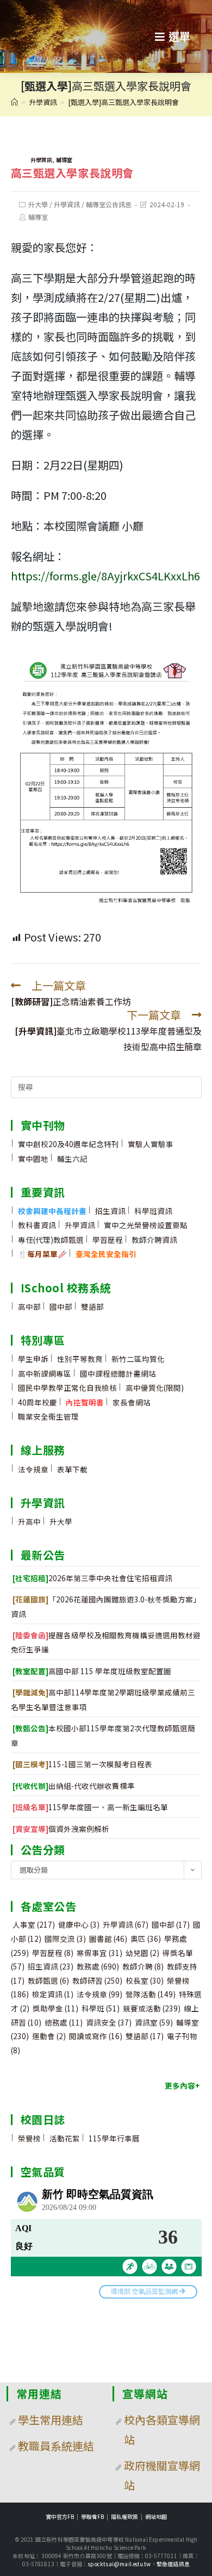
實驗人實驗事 (151, 1144)
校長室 (145, 1980)
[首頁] (14, 102)
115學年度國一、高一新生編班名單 (90, 1807)
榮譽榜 (29, 2138)
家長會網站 (132, 1402)
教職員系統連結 (56, 2446)
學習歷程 (108, 1240)
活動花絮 (65, 2138)
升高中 (29, 1521)
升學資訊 (41, 160)
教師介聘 (143, 1966)
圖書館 (108, 1939)
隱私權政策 (124, 2516)
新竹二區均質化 (138, 1359)
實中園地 (33, 1159)
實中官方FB (60, 2516)
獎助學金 (55, 2008)
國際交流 (65, 1939)
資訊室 (154, 2022)
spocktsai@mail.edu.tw (119, 2564)
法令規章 (33, 1469)
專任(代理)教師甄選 (51, 1240)
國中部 (61, 1306)
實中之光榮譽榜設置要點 (146, 1225)
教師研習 (97, 1980)
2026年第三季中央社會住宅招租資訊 (92, 1578)
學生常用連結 (51, 2420)
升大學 (38, 204)
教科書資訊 (37, 1225)
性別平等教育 (80, 1359)
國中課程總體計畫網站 (118, 1373)
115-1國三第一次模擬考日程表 (82, 1764)
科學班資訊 (153, 1211)
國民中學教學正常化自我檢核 (67, 1388)
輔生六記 (72, 1159)
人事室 (34, 1924)
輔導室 (64, 160)
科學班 (101, 2008)
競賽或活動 (152, 2008)
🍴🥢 (42, 1254)
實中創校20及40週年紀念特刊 (68, 1144)
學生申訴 (33, 1359)
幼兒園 (142, 1953)
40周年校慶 (38, 1402)
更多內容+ (182, 2085)
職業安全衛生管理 (48, 1416)
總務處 (64, 2022)
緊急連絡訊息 (173, 2564)
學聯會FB (92, 2516)
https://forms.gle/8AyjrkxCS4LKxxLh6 (105, 576)
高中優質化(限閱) (155, 1388)
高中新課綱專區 (45, 1373)
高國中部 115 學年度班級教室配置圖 (92, 1671)
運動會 (49, 2036)
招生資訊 (110, 1211)
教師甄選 (48, 1980)
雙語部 (92, 1306)
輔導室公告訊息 (109, 204)
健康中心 (79, 1924)
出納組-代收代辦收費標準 (74, 1786)
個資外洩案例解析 (61, 1829)
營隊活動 (151, 1994)
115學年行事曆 (114, 2138)
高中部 (29, 1306)
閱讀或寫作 (96, 2036)
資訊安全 (109, 2022)
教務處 (98, 1966)
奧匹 (146, 1939)
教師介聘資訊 (154, 1240)
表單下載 (72, 1469)
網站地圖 (156, 2516)
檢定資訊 (53, 1994)
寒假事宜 (99, 1953)
